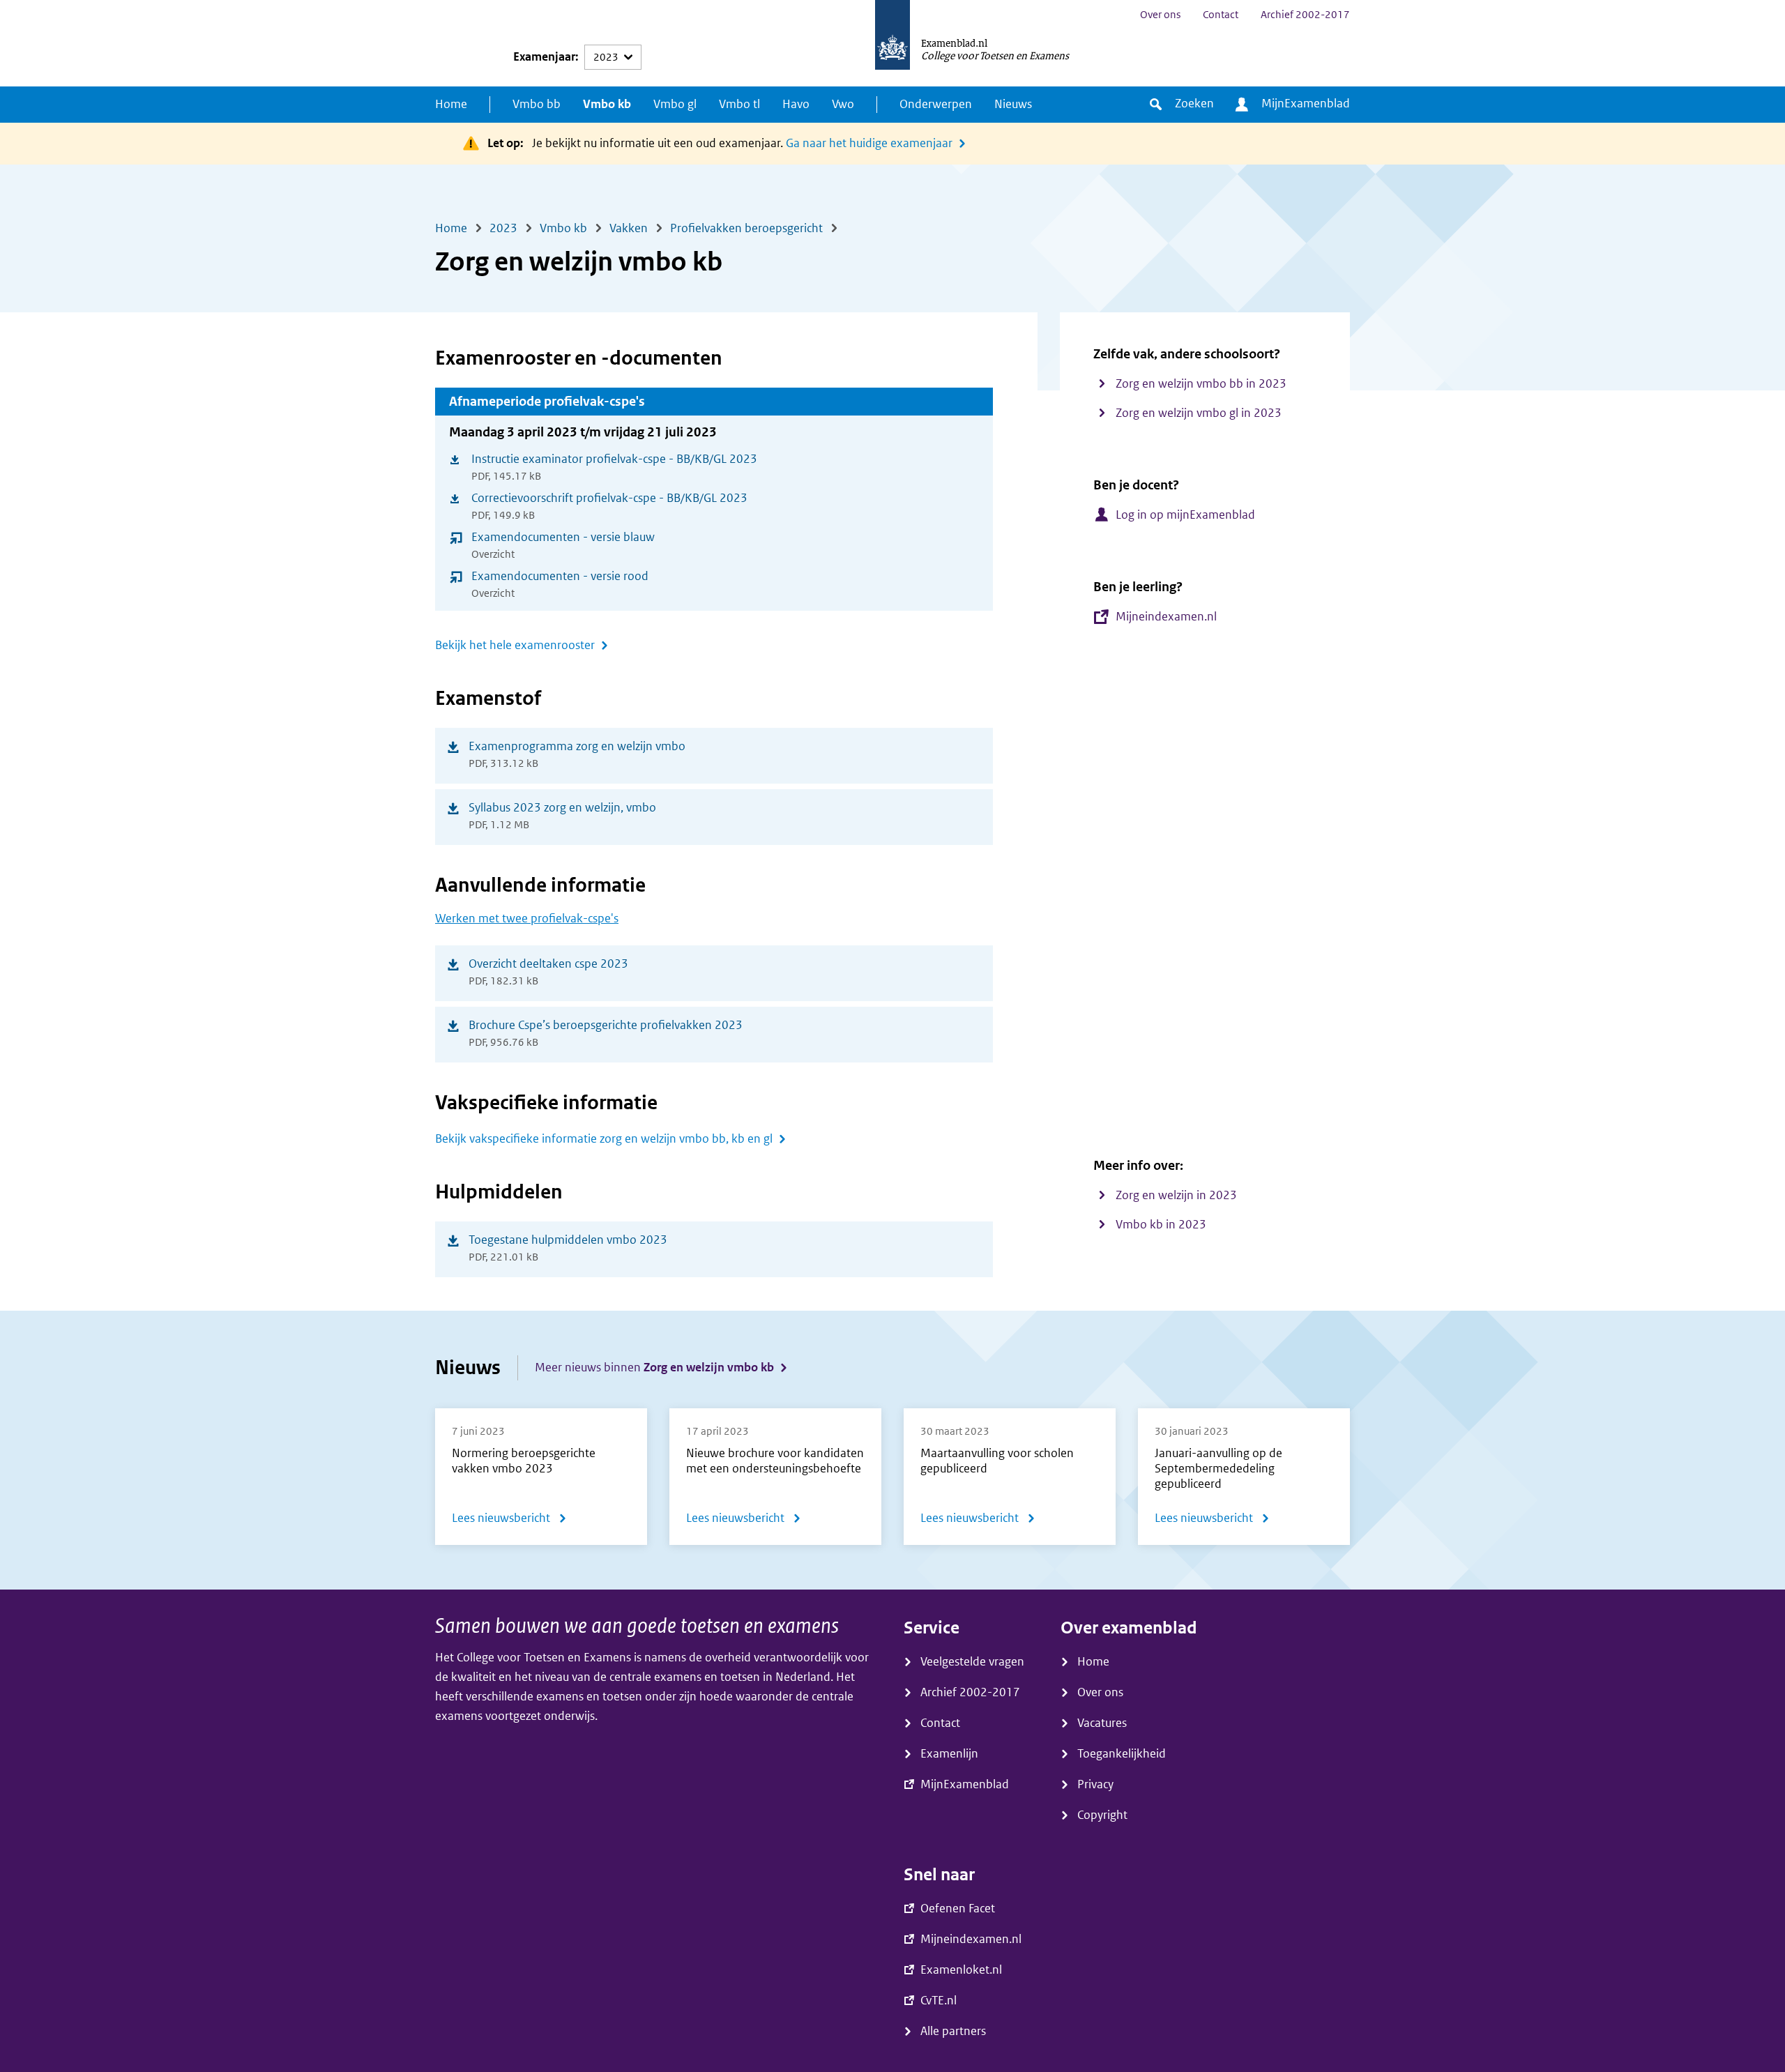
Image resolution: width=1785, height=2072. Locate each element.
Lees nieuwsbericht (509, 1521)
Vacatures (1102, 1723)
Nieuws (1013, 104)
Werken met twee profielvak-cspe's (527, 919)
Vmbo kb (607, 104)
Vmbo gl (675, 104)
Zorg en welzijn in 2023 (1176, 1195)
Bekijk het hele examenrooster (515, 645)
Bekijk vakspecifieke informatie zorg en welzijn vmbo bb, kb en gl (604, 1139)
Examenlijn (949, 1754)
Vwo (843, 104)
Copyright (1102, 1815)
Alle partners (953, 2031)
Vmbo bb (537, 104)
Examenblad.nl (954, 43)
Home (451, 104)
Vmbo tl (739, 104)
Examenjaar (544, 57)
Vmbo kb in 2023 (1161, 1225)
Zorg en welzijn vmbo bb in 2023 (1201, 384)
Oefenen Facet (958, 1909)
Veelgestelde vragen (972, 1662)
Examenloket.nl (961, 1970)
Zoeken (1194, 104)
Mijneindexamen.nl (1166, 617)
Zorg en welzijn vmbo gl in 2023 (1199, 413)
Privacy (1095, 1784)
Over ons (1160, 15)
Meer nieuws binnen (654, 1368)
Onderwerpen (936, 104)
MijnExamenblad (1306, 104)
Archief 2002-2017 (1305, 15)
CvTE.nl (939, 2001)
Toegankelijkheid (1122, 1754)
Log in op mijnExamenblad (1185, 515)
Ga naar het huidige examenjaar (869, 143)
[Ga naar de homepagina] (892, 43)
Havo (796, 104)
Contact (1221, 15)
